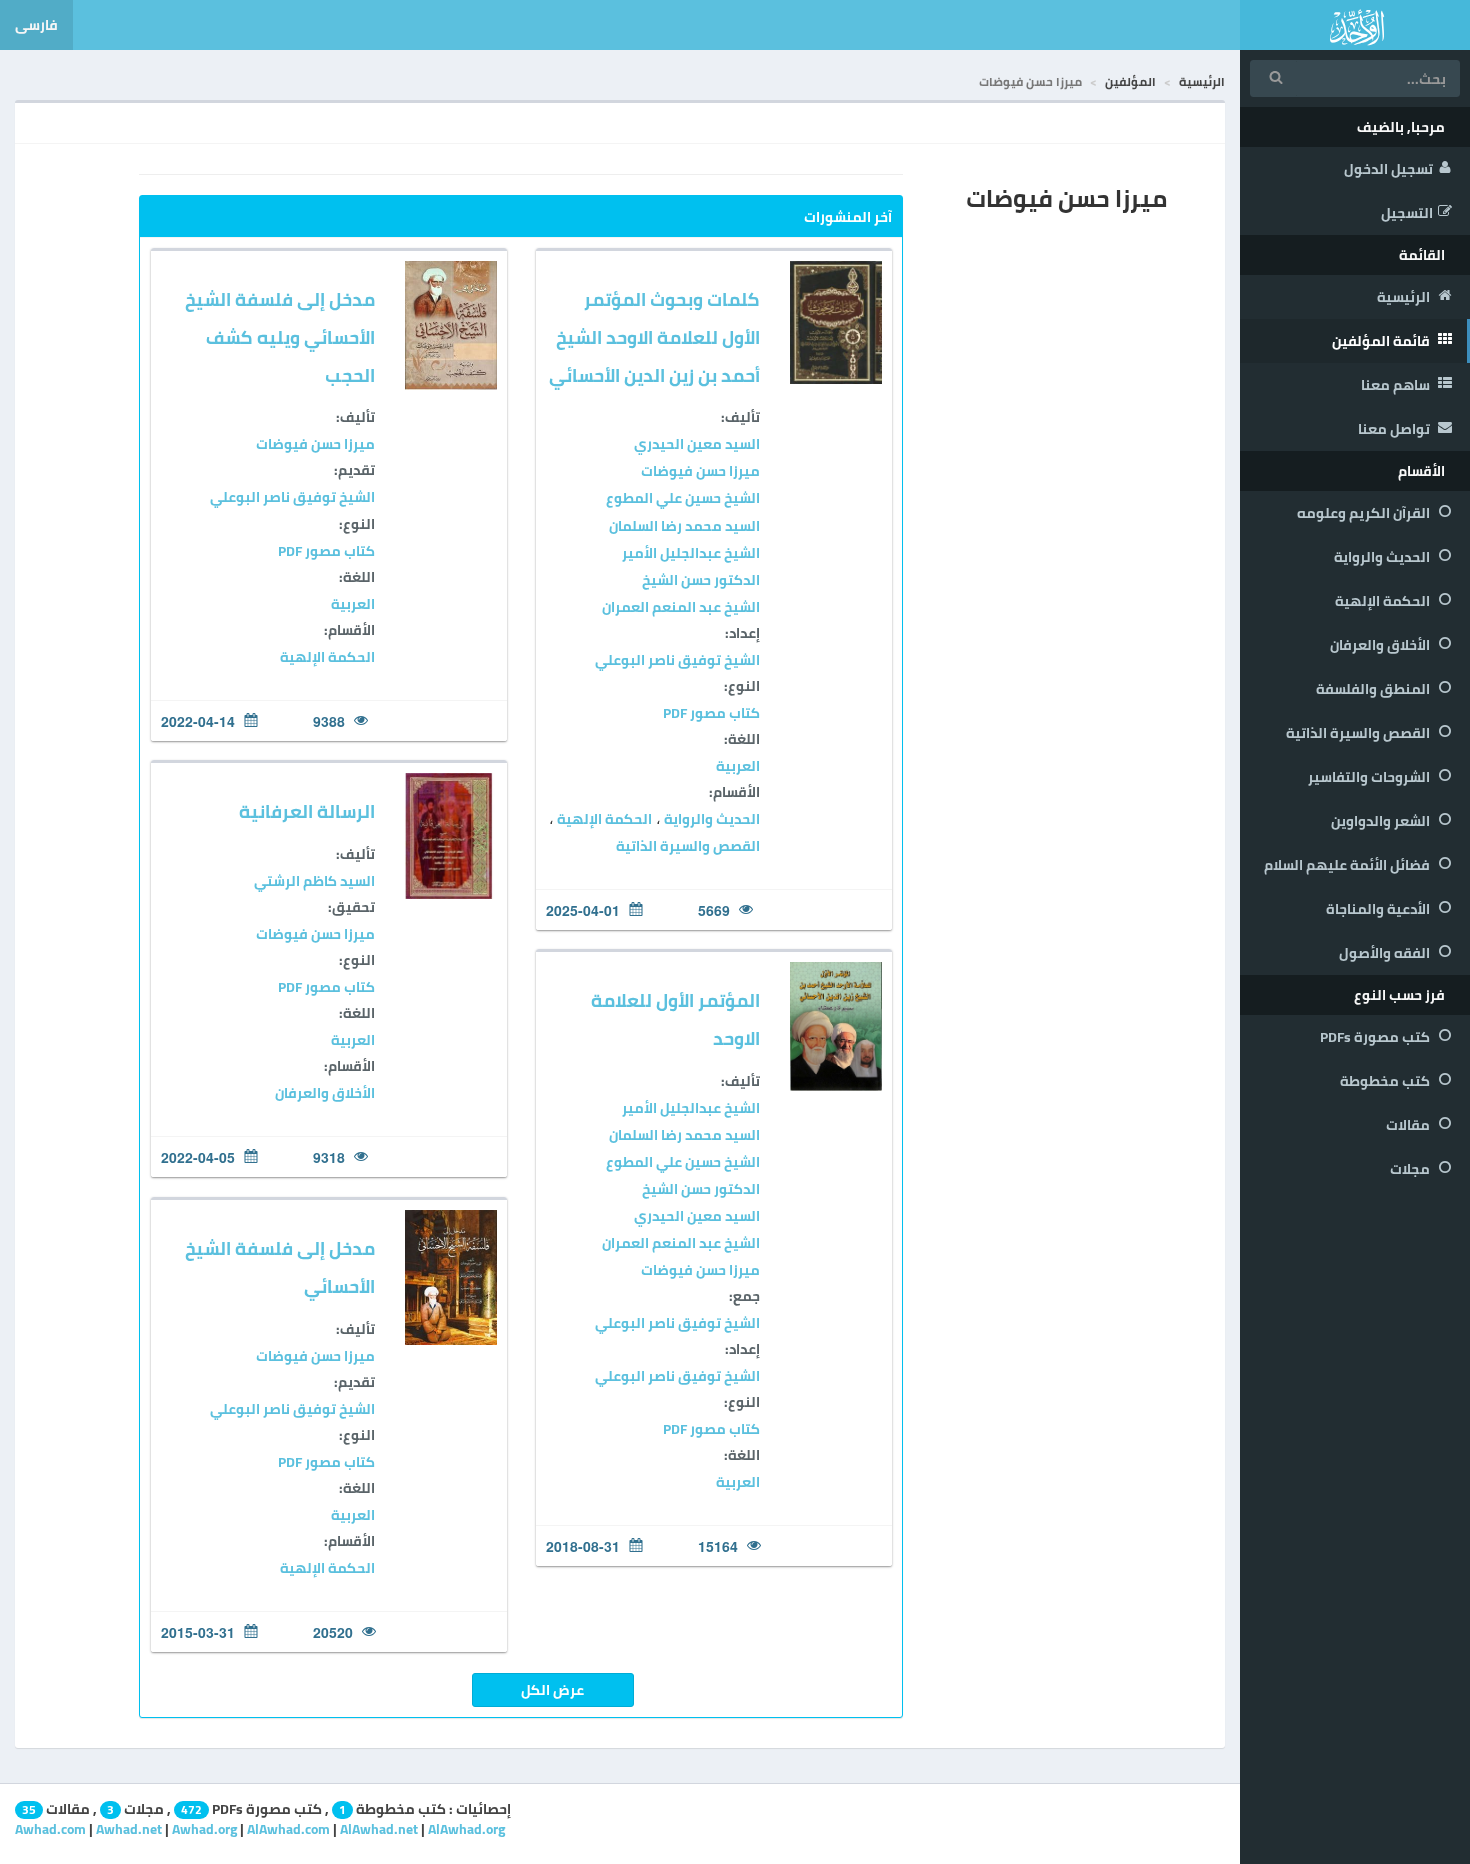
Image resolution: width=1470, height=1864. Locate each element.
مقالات (1409, 1125)
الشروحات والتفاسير (1370, 777)
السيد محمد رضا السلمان (684, 526)
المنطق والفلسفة (1374, 689)
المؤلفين (1130, 81)
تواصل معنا (1395, 429)
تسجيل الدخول (1388, 169)
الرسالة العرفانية (307, 811)
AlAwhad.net (379, 1829)
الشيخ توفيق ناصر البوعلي (677, 660)
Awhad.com (50, 1829)
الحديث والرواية (1383, 557)
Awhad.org (204, 1829)
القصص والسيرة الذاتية (1359, 733)
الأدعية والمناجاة (1379, 909)
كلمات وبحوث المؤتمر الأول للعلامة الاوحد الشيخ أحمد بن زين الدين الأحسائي (654, 337)
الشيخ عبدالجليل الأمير (691, 553)
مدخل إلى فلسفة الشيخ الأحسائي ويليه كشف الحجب (280, 337)
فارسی (36, 25)
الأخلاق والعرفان (1381, 645)
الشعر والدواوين (1382, 821)
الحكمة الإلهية (1384, 601)
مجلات (1411, 1169)
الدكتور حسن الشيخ (701, 580)
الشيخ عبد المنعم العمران (681, 607)
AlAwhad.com (288, 1829)
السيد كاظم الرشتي (314, 881)
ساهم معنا (1397, 385)
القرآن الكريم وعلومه (1365, 513)
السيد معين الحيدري (697, 444)
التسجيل (1407, 213)
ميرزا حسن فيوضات (700, 471)
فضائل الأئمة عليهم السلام (1348, 865)
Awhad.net (129, 1829)
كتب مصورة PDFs (1376, 1037)
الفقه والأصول (1386, 953)
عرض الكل (552, 1690)
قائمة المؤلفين (1382, 341)
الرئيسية (1405, 297)
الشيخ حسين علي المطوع (683, 498)
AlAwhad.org (466, 1829)
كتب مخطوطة (1386, 1081)
